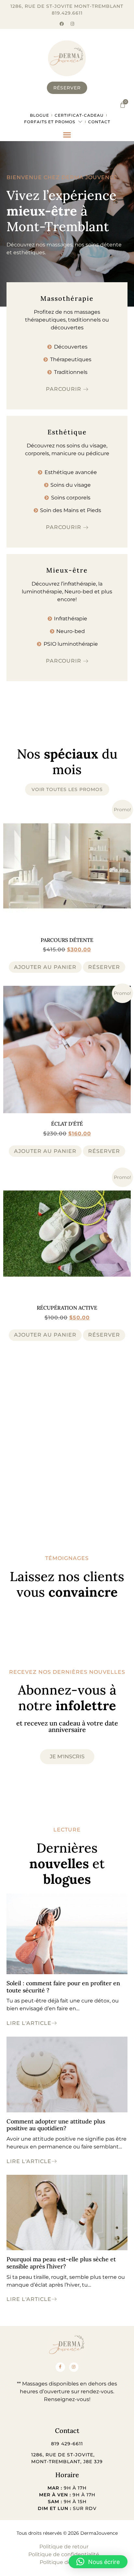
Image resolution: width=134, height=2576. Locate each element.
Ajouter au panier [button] (45, 967)
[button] (67, 135)
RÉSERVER (104, 967)
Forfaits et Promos (50, 122)
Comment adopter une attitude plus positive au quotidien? (56, 2125)
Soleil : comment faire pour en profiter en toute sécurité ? (63, 1987)
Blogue (40, 115)
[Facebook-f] (60, 2367)
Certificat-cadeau (79, 115)
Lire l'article (29, 2023)
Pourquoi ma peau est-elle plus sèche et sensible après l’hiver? (61, 2263)
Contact (99, 122)
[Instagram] (72, 24)
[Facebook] (62, 24)
